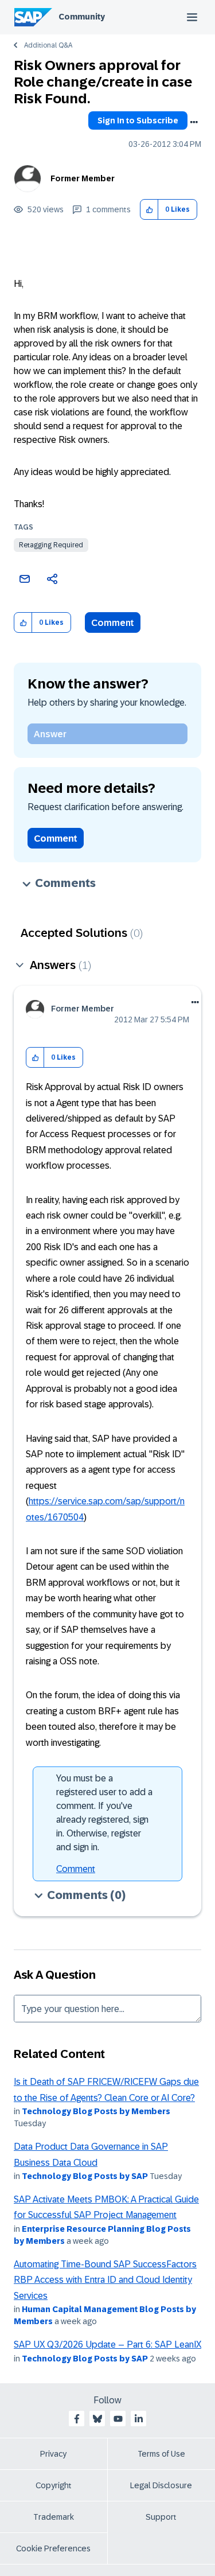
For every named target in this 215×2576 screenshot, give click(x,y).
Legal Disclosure (161, 2485)
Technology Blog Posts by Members (96, 2111)
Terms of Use (161, 2454)
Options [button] (194, 122)
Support (161, 2517)
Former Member (83, 178)
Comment (113, 623)
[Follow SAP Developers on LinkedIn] (139, 2419)
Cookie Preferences (53, 2548)
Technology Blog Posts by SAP (85, 2176)
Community (82, 17)
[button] (149, 210)
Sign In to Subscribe (138, 120)
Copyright (54, 2485)
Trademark (54, 2517)
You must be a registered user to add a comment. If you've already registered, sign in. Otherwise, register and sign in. (104, 1813)
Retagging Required (51, 545)
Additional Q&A (48, 45)
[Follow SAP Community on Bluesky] (97, 2419)
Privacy (53, 2454)
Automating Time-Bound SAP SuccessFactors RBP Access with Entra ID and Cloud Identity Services (105, 2280)
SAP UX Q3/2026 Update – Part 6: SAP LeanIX (107, 2345)
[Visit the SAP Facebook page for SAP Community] (77, 2419)
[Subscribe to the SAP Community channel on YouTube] (118, 2419)
